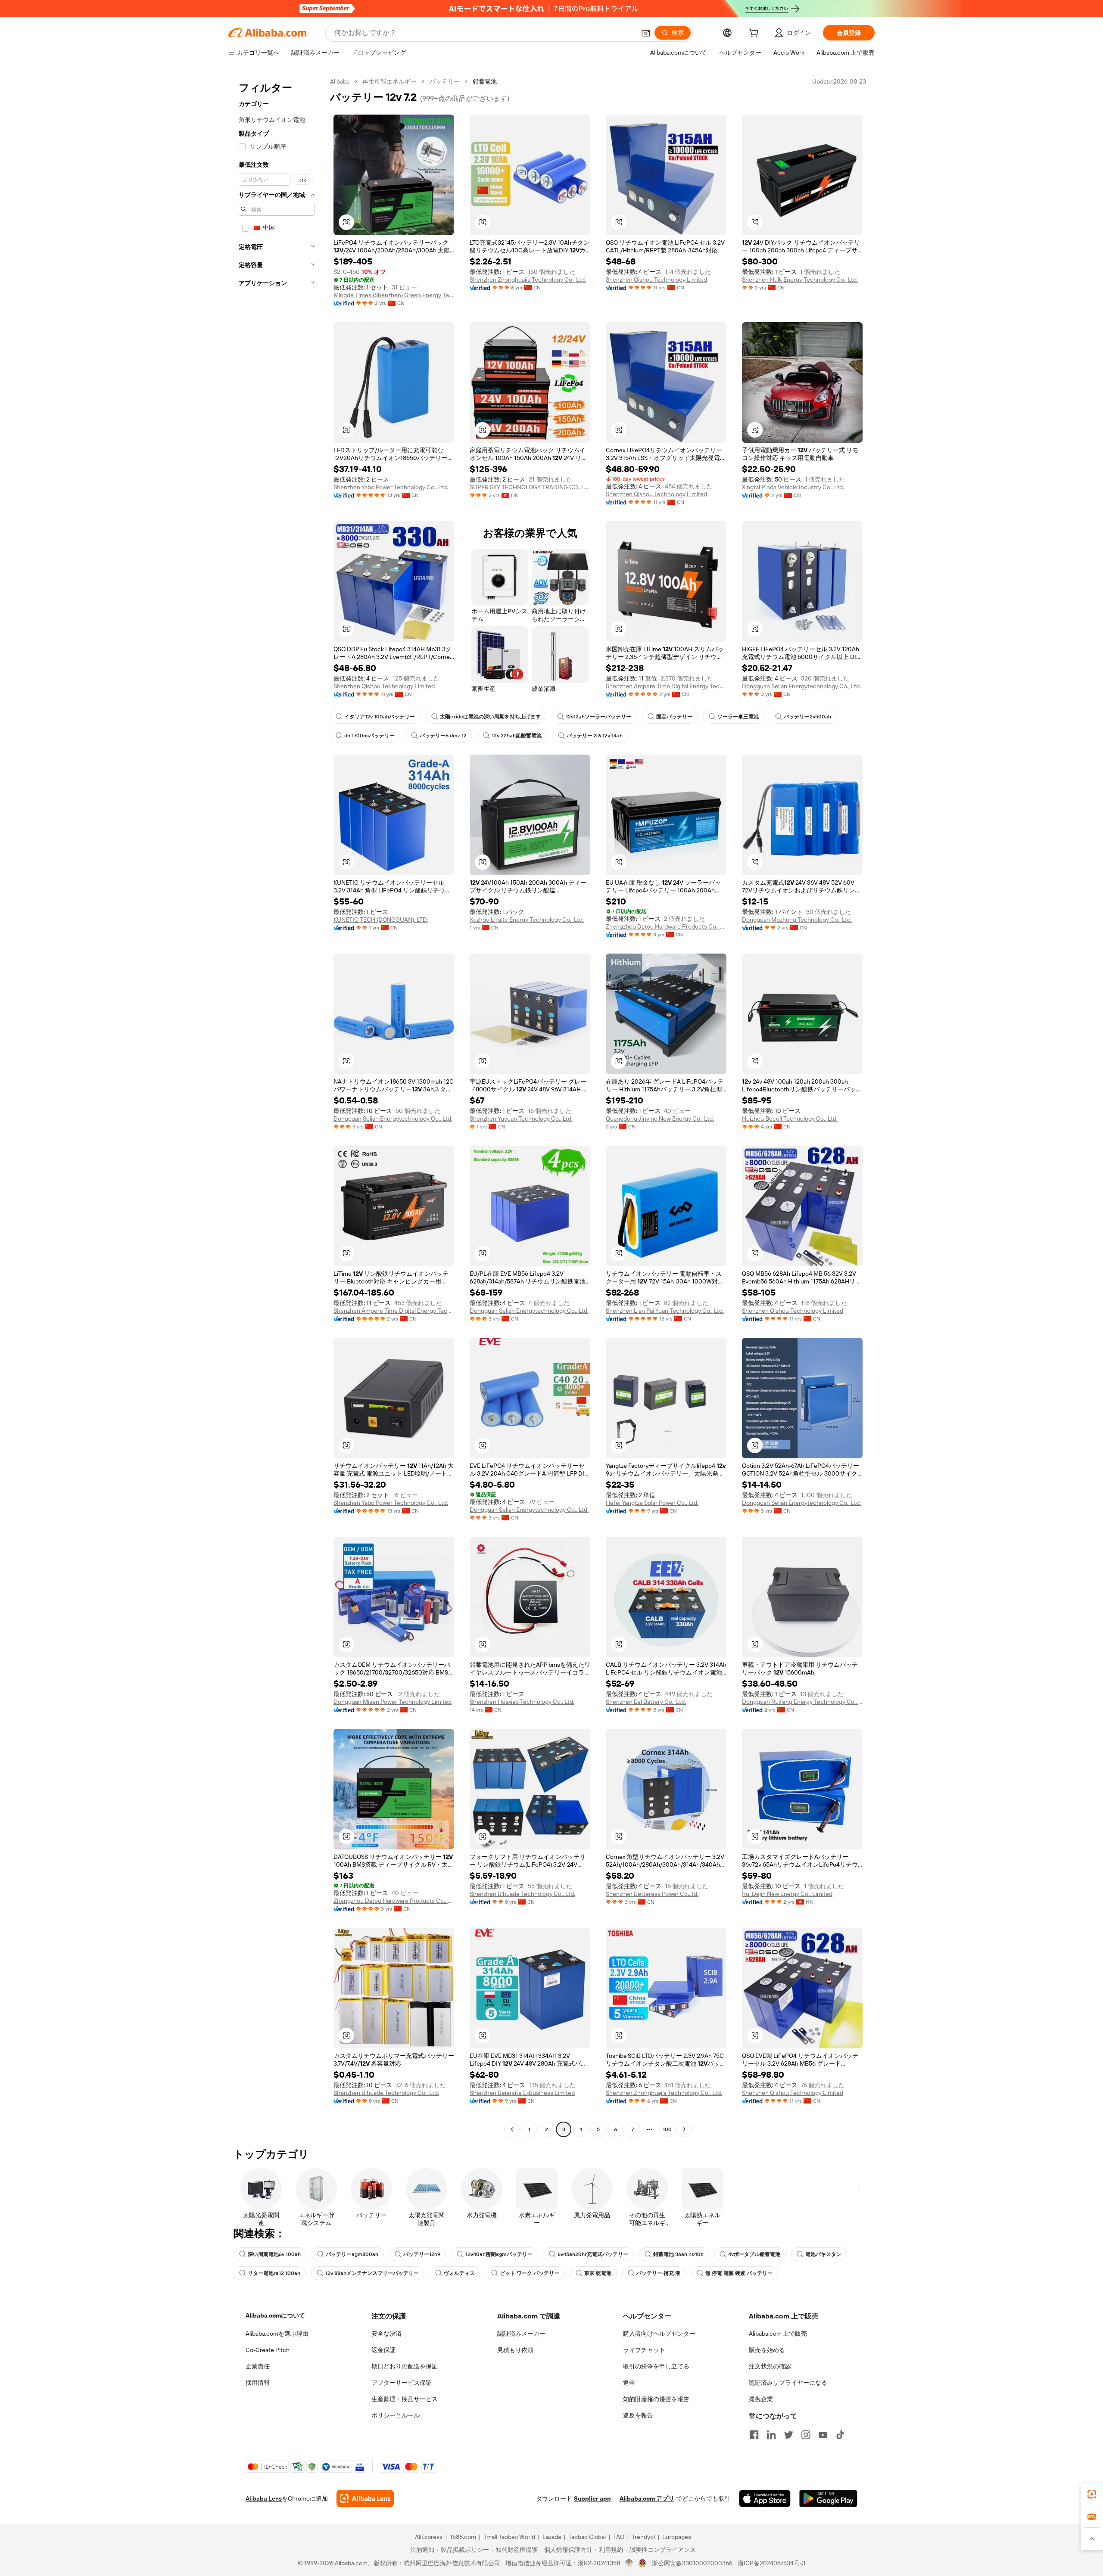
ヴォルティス (459, 2273)
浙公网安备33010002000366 (692, 2563)
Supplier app (592, 2498)
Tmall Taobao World (509, 2537)
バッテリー (445, 81)
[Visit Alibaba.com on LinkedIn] (771, 2435)
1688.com (463, 2537)
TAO (619, 2537)
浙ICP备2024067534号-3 (771, 2563)
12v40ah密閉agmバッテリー (499, 2254)
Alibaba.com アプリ (647, 2498)
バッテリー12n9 (422, 2254)
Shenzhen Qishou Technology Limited (656, 280)
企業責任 (258, 2366)
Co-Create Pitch (268, 2350)
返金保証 (383, 2350)
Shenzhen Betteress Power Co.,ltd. (652, 1894)
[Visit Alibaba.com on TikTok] (840, 2435)
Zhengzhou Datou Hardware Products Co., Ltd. (666, 926)
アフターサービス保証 (402, 2383)
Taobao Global (587, 2537)
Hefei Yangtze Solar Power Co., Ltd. (652, 1503)
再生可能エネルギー (389, 81)
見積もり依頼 (515, 2350)
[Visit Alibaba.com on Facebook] (754, 2435)
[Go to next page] (684, 2129)
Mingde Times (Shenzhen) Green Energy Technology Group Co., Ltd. (394, 295)
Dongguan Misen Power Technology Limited (393, 1702)
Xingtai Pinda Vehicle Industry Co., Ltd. (793, 487)
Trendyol (643, 2537)
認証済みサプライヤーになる (788, 2383)
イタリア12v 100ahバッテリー (380, 717)
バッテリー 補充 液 (658, 2273)
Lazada (552, 2537)
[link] (1092, 2494)
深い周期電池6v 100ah (274, 2254)
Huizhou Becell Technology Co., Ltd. (790, 1119)
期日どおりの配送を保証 (405, 2366)
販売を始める (767, 2350)
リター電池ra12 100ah (274, 2273)
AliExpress (429, 2537)
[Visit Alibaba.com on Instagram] (806, 2435)
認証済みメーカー (521, 2334)
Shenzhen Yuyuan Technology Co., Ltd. (521, 1119)
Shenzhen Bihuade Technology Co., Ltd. (522, 1894)
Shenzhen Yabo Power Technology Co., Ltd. (391, 487)
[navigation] (277, 1106)
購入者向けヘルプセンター (659, 2334)
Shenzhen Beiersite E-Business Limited (522, 2093)
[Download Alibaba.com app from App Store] (765, 2498)
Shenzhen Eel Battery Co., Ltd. (646, 1702)
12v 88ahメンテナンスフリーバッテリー (372, 2273)
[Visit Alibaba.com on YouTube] (823, 2435)
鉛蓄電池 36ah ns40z (678, 2254)
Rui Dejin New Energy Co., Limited (787, 1894)
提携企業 (761, 2399)
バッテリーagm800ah (352, 2254)
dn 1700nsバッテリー (369, 736)
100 (667, 2129)
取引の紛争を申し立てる (656, 2366)
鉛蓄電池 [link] (485, 81)
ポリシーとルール (396, 2415)
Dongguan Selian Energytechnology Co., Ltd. (801, 686)
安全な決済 (386, 2334)
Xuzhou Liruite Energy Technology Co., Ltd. (527, 920)
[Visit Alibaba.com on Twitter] (788, 2435)
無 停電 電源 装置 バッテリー (739, 2273)
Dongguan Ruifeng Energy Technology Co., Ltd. (802, 1702)
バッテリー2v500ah (807, 717)
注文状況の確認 (770, 2366)
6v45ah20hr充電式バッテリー (593, 2254)
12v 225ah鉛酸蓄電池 (517, 736)
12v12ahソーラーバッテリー (598, 717)
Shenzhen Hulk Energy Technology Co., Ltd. (800, 280)
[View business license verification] (629, 2563)
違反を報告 (638, 2415)
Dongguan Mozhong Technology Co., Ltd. (797, 920)
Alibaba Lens (264, 2498)
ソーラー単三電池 (738, 717)
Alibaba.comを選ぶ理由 (277, 2334)
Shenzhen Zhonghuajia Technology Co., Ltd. (528, 280)
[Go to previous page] (512, 2129)
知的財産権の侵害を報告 (656, 2399)
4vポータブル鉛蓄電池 (754, 2254)
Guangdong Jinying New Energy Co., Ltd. (660, 1119)
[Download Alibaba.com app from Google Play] (828, 2498)
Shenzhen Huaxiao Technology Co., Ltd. (522, 1702)
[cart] (755, 34)
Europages (677, 2537)
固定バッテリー (674, 717)
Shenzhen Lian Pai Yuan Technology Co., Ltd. (665, 1311)
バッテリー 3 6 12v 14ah (595, 736)
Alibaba (340, 81)
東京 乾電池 (598, 2273)
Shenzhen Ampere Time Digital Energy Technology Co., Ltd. (666, 686)
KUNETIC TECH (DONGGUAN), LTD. (381, 920)
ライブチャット (644, 2350)
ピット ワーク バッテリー (530, 2273)
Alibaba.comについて (275, 2315)
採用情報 (258, 2383)
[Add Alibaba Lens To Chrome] (365, 2498)
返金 (629, 2383)
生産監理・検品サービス (405, 2399)
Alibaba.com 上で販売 (778, 2334)
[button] (646, 33)
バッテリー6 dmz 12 (443, 736)
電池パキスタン (823, 2254)
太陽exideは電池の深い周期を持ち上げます (490, 717)
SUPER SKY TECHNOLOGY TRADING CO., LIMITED (530, 487)
